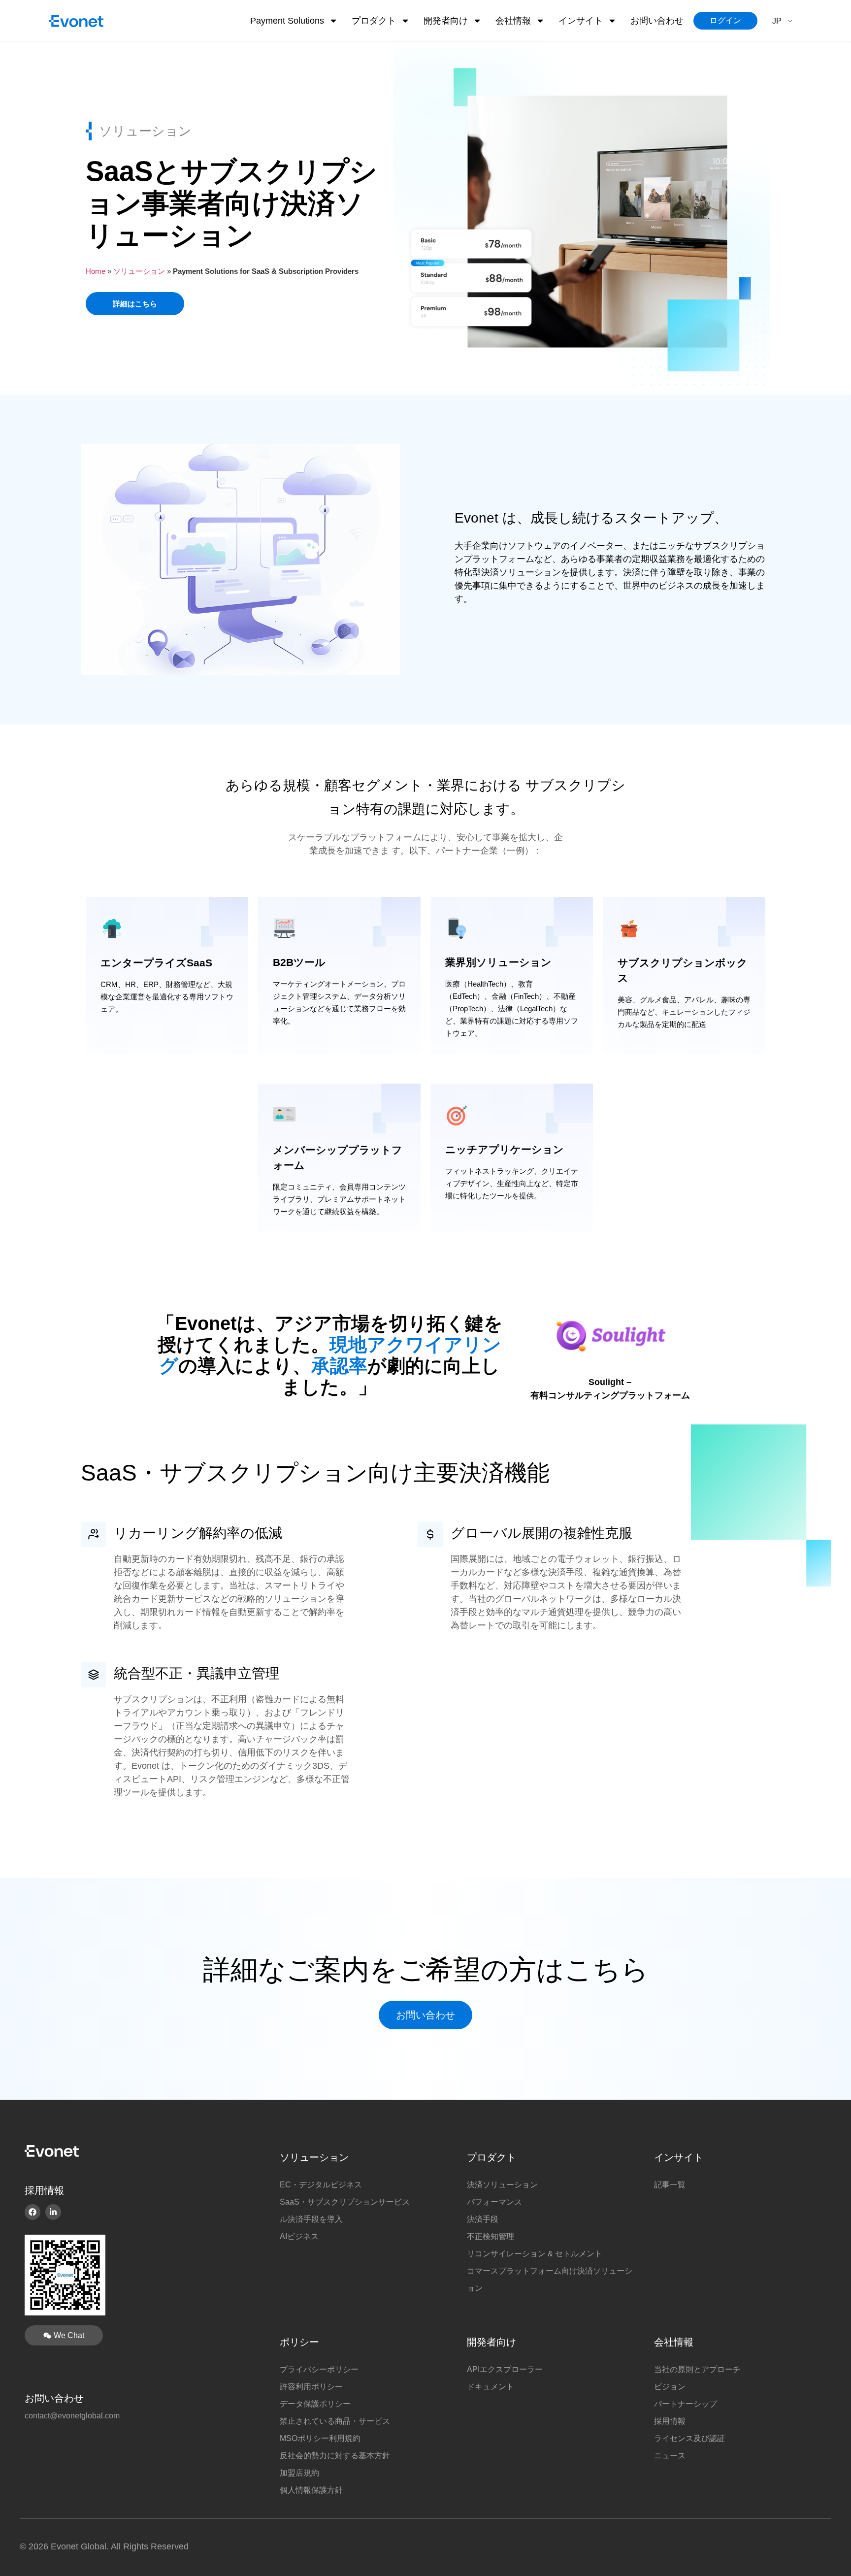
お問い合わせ (657, 21)
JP (777, 21)
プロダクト (491, 2157)
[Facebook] (33, 2212)
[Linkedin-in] (53, 2212)
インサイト (581, 21)
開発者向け (446, 21)
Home (96, 271)
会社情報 (513, 21)
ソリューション (139, 271)
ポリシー (299, 2342)
